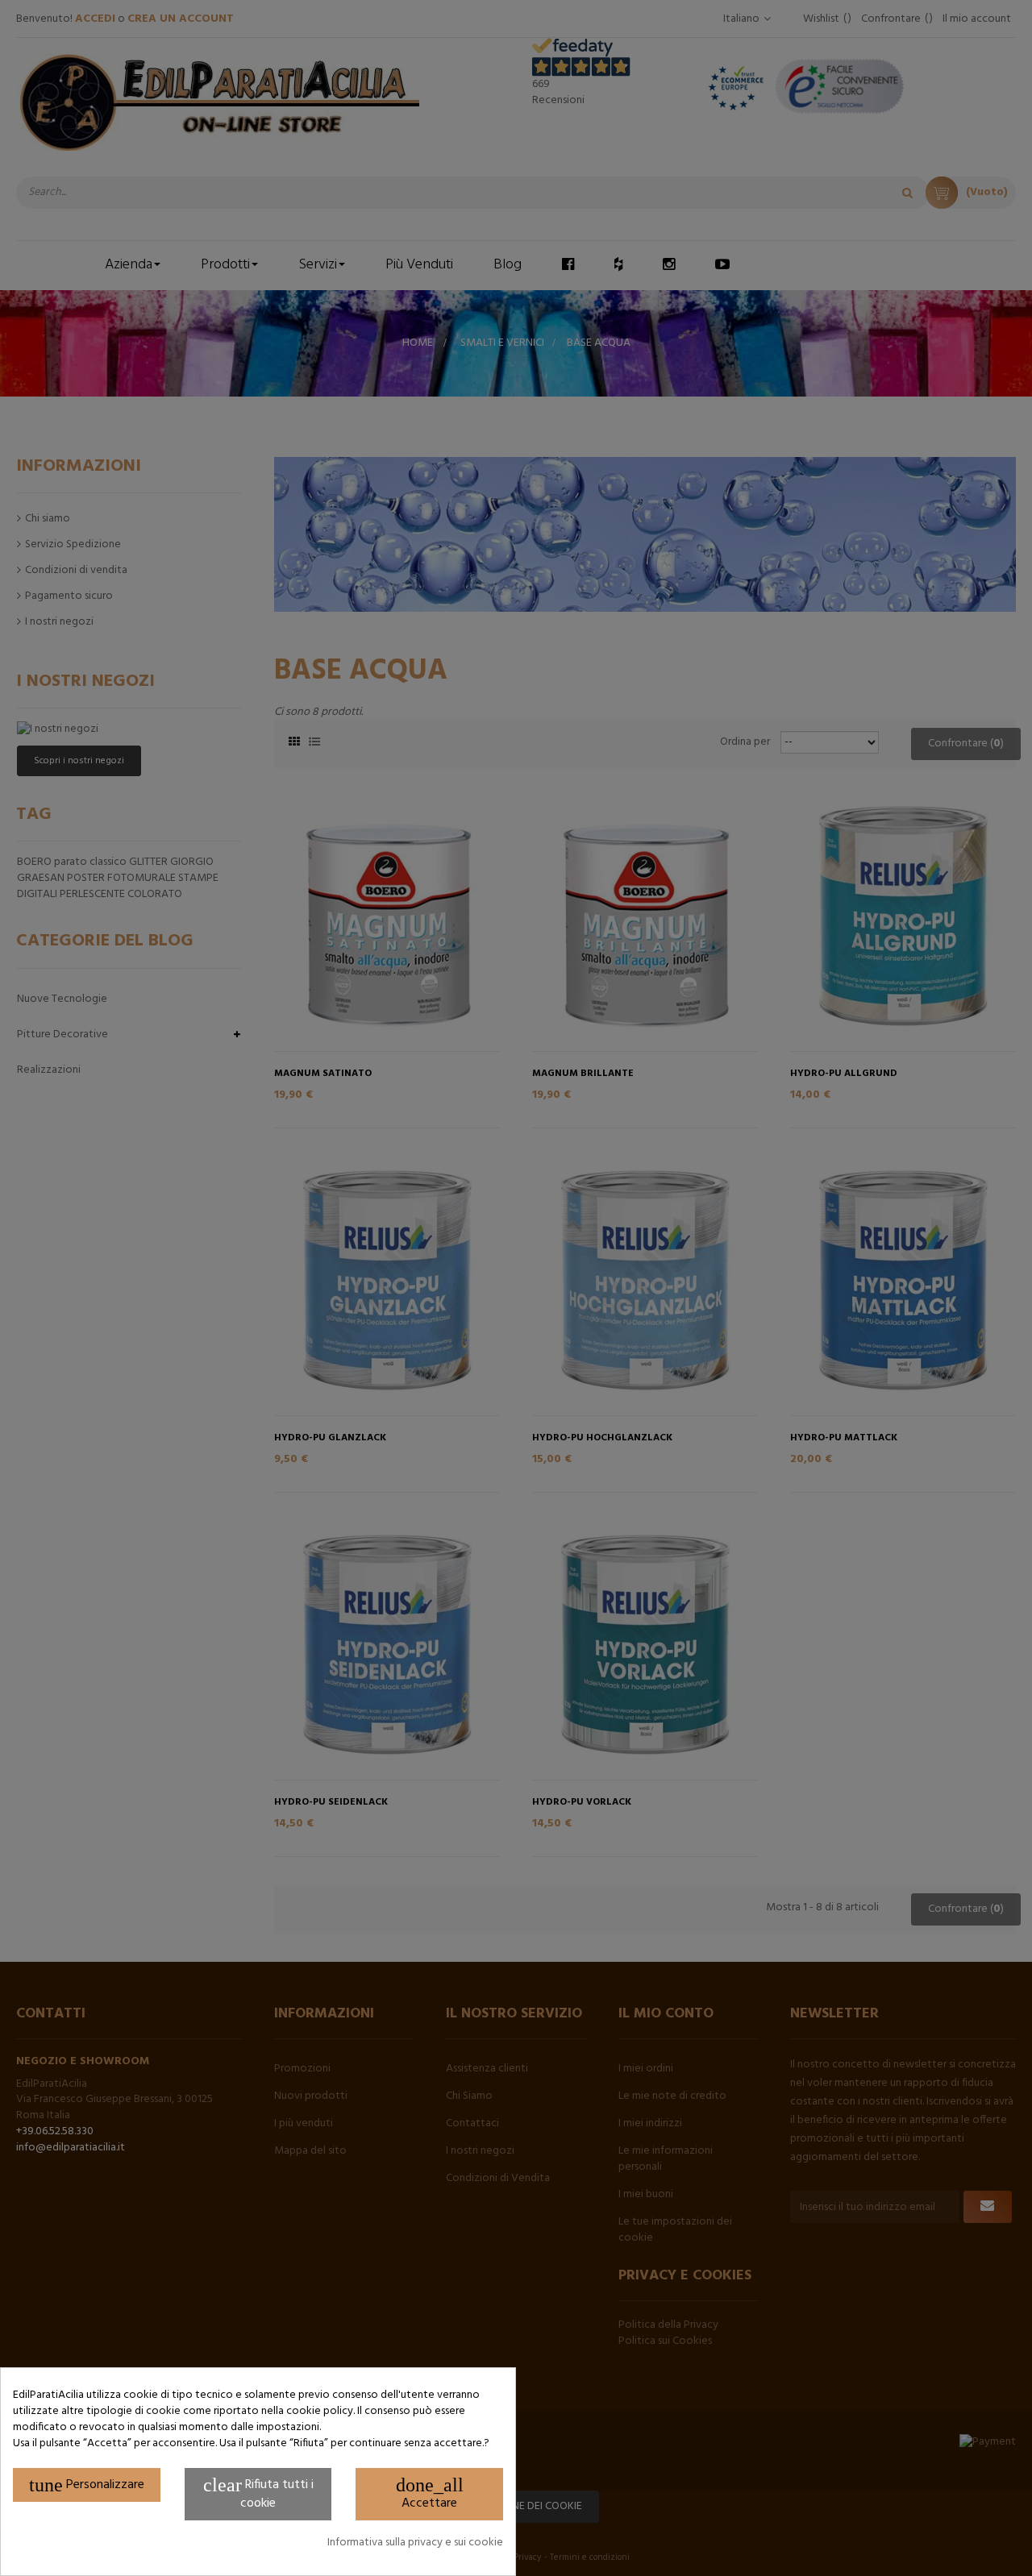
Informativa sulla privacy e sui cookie (415, 2543)
